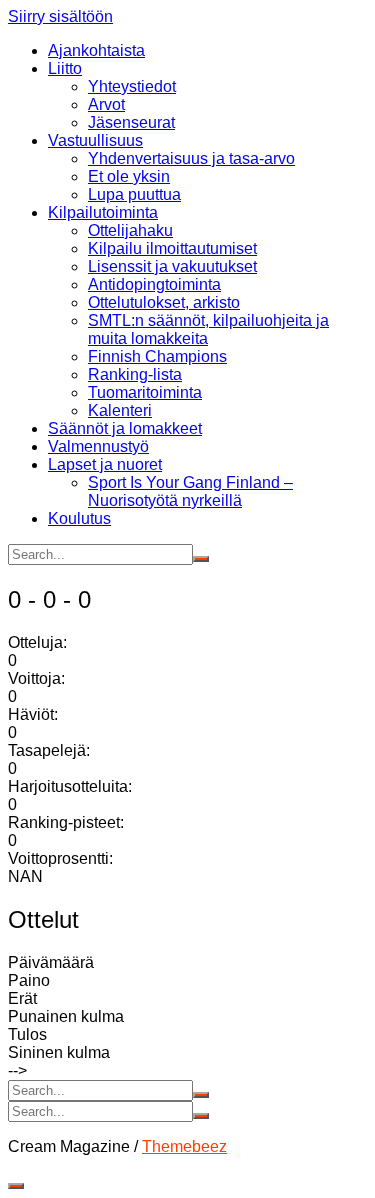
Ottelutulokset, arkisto (164, 302)
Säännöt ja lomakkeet (125, 428)
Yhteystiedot (132, 86)
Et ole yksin (129, 176)
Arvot (106, 104)
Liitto (65, 68)
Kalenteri (120, 410)
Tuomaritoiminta (145, 392)
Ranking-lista (135, 374)
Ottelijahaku (130, 230)
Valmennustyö (98, 446)
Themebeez (184, 1146)
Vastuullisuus (95, 140)
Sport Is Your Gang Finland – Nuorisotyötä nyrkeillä (190, 491)
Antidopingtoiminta (154, 284)
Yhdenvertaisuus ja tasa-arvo (191, 158)
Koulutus (79, 518)
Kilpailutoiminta (103, 212)
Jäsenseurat (131, 122)
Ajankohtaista (96, 50)
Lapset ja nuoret (105, 464)
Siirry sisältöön (60, 16)
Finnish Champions (157, 356)
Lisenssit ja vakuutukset (172, 266)
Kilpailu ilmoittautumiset (172, 248)
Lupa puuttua (134, 194)
